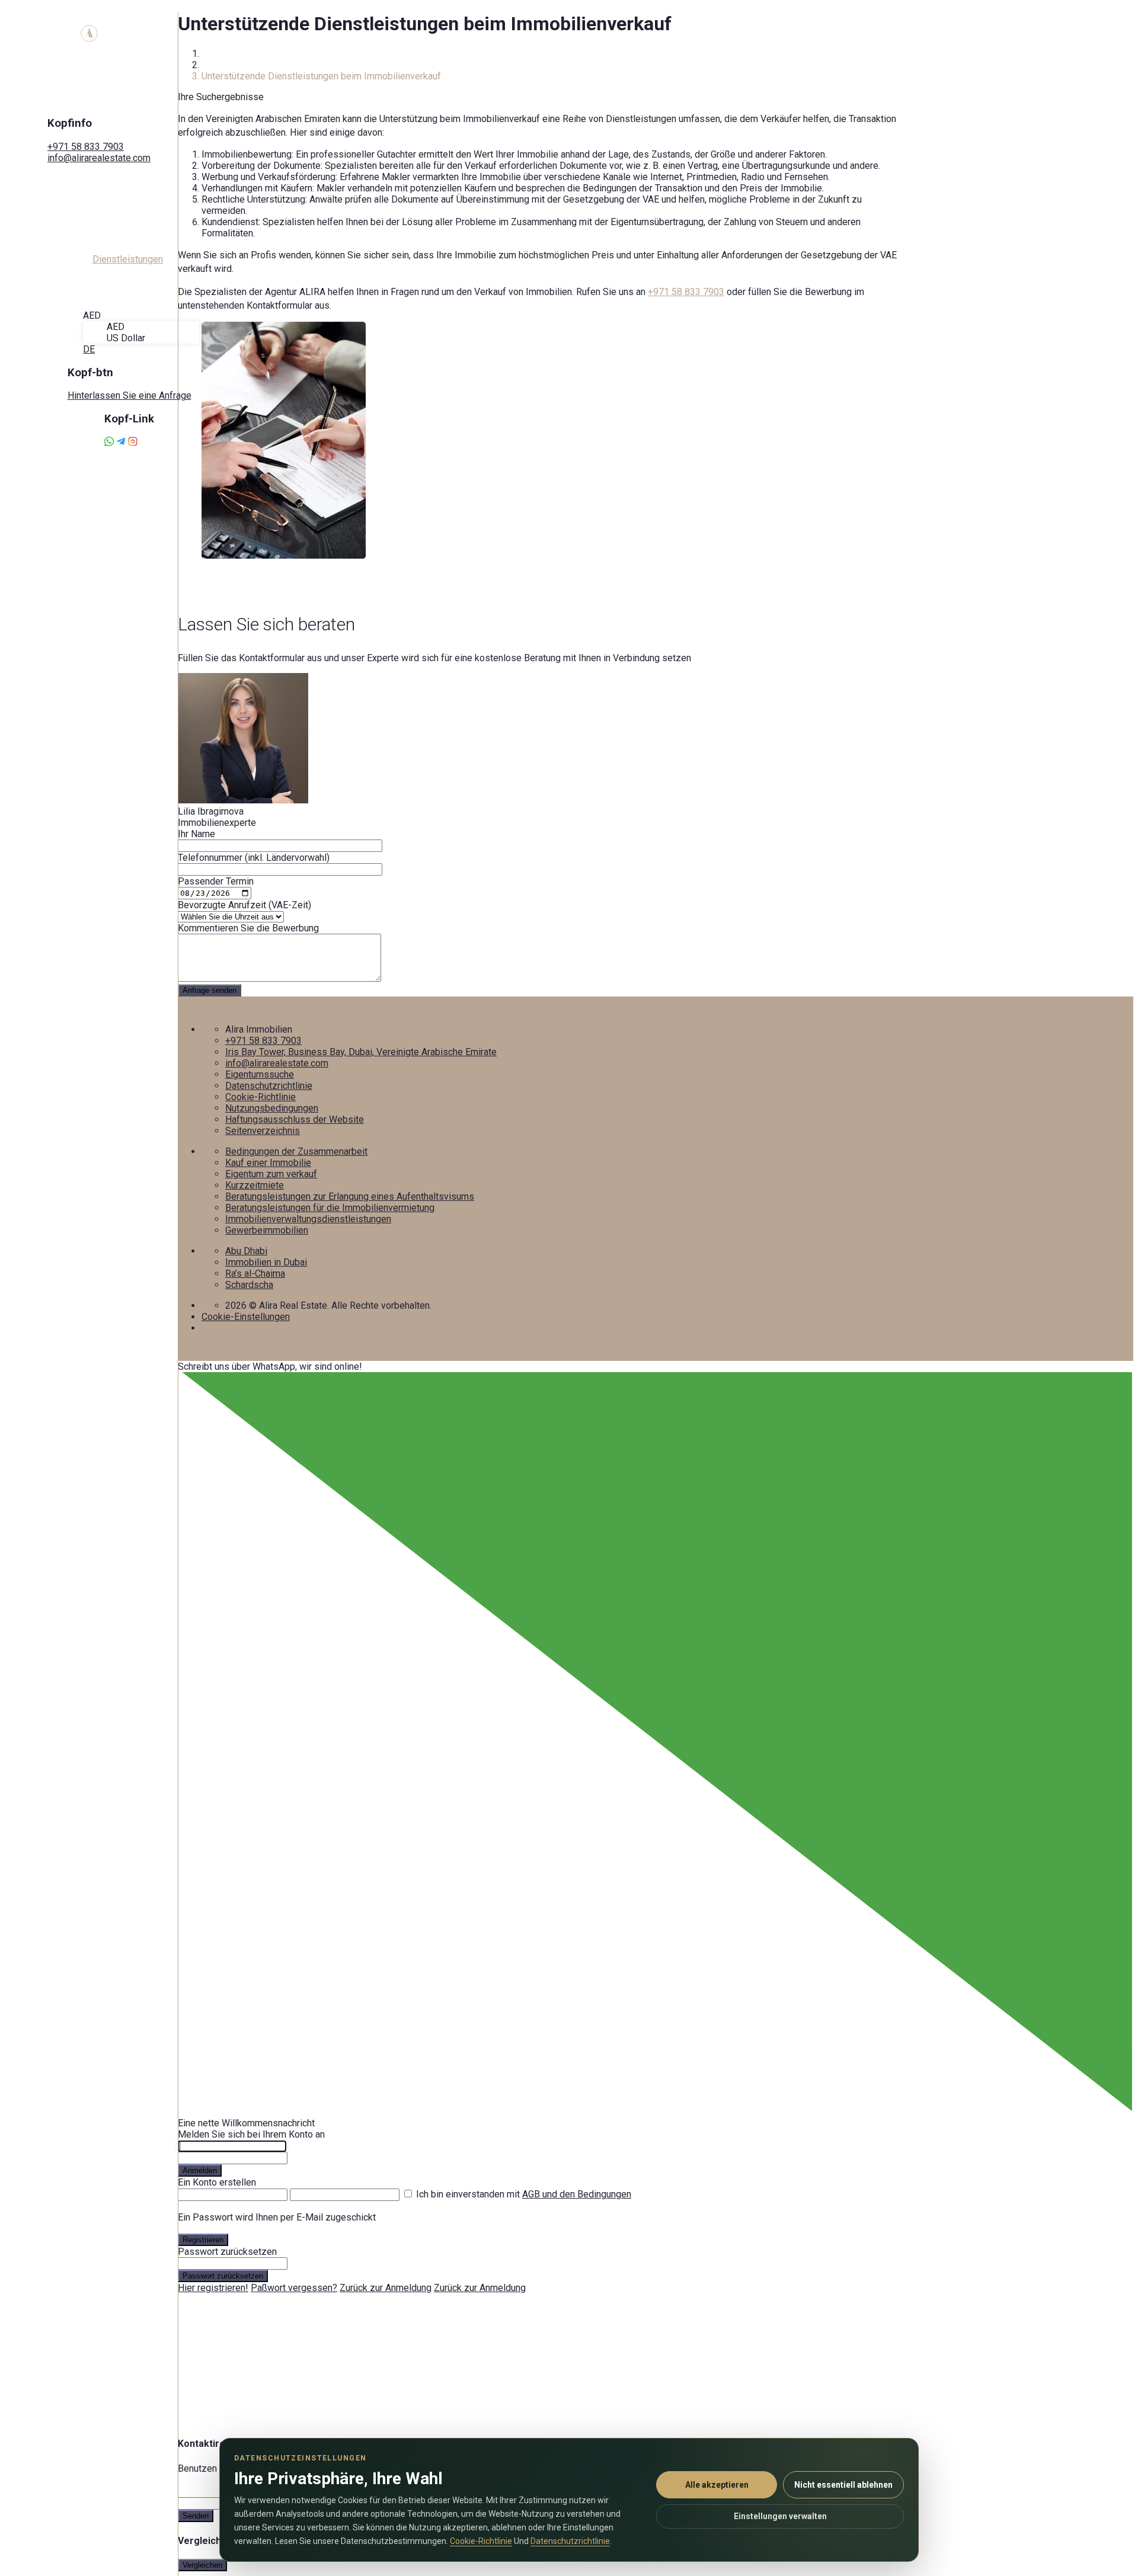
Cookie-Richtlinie (260, 1097)
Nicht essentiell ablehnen (843, 2485)
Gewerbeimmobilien (267, 1230)
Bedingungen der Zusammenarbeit (296, 1151)
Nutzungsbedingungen (272, 1108)
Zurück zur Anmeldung (386, 2288)
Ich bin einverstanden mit (524, 2194)
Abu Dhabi (246, 1251)
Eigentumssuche (260, 1074)
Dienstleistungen (237, 65)
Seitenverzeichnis (263, 1131)
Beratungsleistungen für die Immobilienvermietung (330, 1208)
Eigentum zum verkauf (271, 1174)
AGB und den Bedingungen (577, 2194)
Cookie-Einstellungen (246, 1317)
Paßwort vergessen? (294, 2288)
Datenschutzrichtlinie (269, 1086)
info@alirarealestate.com (99, 158)
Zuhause (219, 54)
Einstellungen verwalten (780, 2516)
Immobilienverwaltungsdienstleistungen (308, 1219)
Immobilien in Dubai (266, 1262)
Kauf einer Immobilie (268, 1163)
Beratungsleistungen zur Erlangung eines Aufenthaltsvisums (350, 1196)
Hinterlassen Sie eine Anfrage (130, 395)
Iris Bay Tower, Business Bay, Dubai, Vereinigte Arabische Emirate (361, 1052)
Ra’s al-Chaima (255, 1273)
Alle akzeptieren (717, 2485)
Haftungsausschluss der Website (295, 1119)
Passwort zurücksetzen (223, 2276)
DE (89, 349)
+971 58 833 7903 (86, 147)
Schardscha (249, 1285)
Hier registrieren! (213, 2288)
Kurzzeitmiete (255, 1185)
